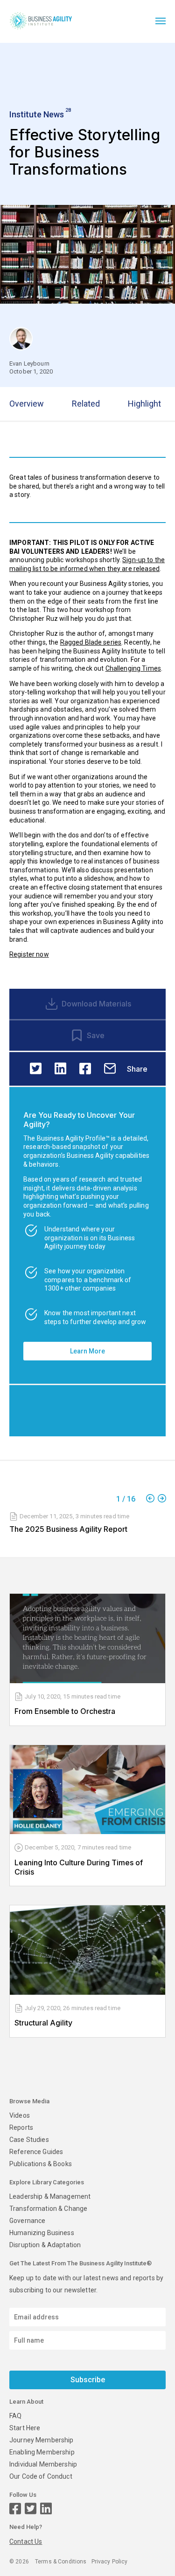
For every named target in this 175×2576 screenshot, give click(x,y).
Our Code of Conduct (41, 2476)
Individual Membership (43, 2464)
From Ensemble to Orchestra (65, 1711)
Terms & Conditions (61, 2562)
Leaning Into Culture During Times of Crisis (79, 1867)
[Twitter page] (31, 2509)
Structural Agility (43, 2023)
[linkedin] (60, 1069)
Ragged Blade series (91, 642)
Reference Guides (36, 2152)
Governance (27, 2221)
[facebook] (85, 1069)
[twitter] (36, 1069)
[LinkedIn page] (46, 2509)
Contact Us (26, 2542)
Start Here (25, 2428)
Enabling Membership (42, 2452)
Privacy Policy (110, 2562)
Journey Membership (42, 2440)
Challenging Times (133, 668)
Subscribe (88, 2380)
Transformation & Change (48, 2209)
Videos (20, 2115)
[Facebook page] (15, 2509)
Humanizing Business (42, 2233)
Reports (21, 2127)
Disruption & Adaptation (45, 2245)
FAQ (15, 2416)
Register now (29, 954)
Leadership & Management (50, 2196)
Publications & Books (41, 2164)
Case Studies (29, 2140)
